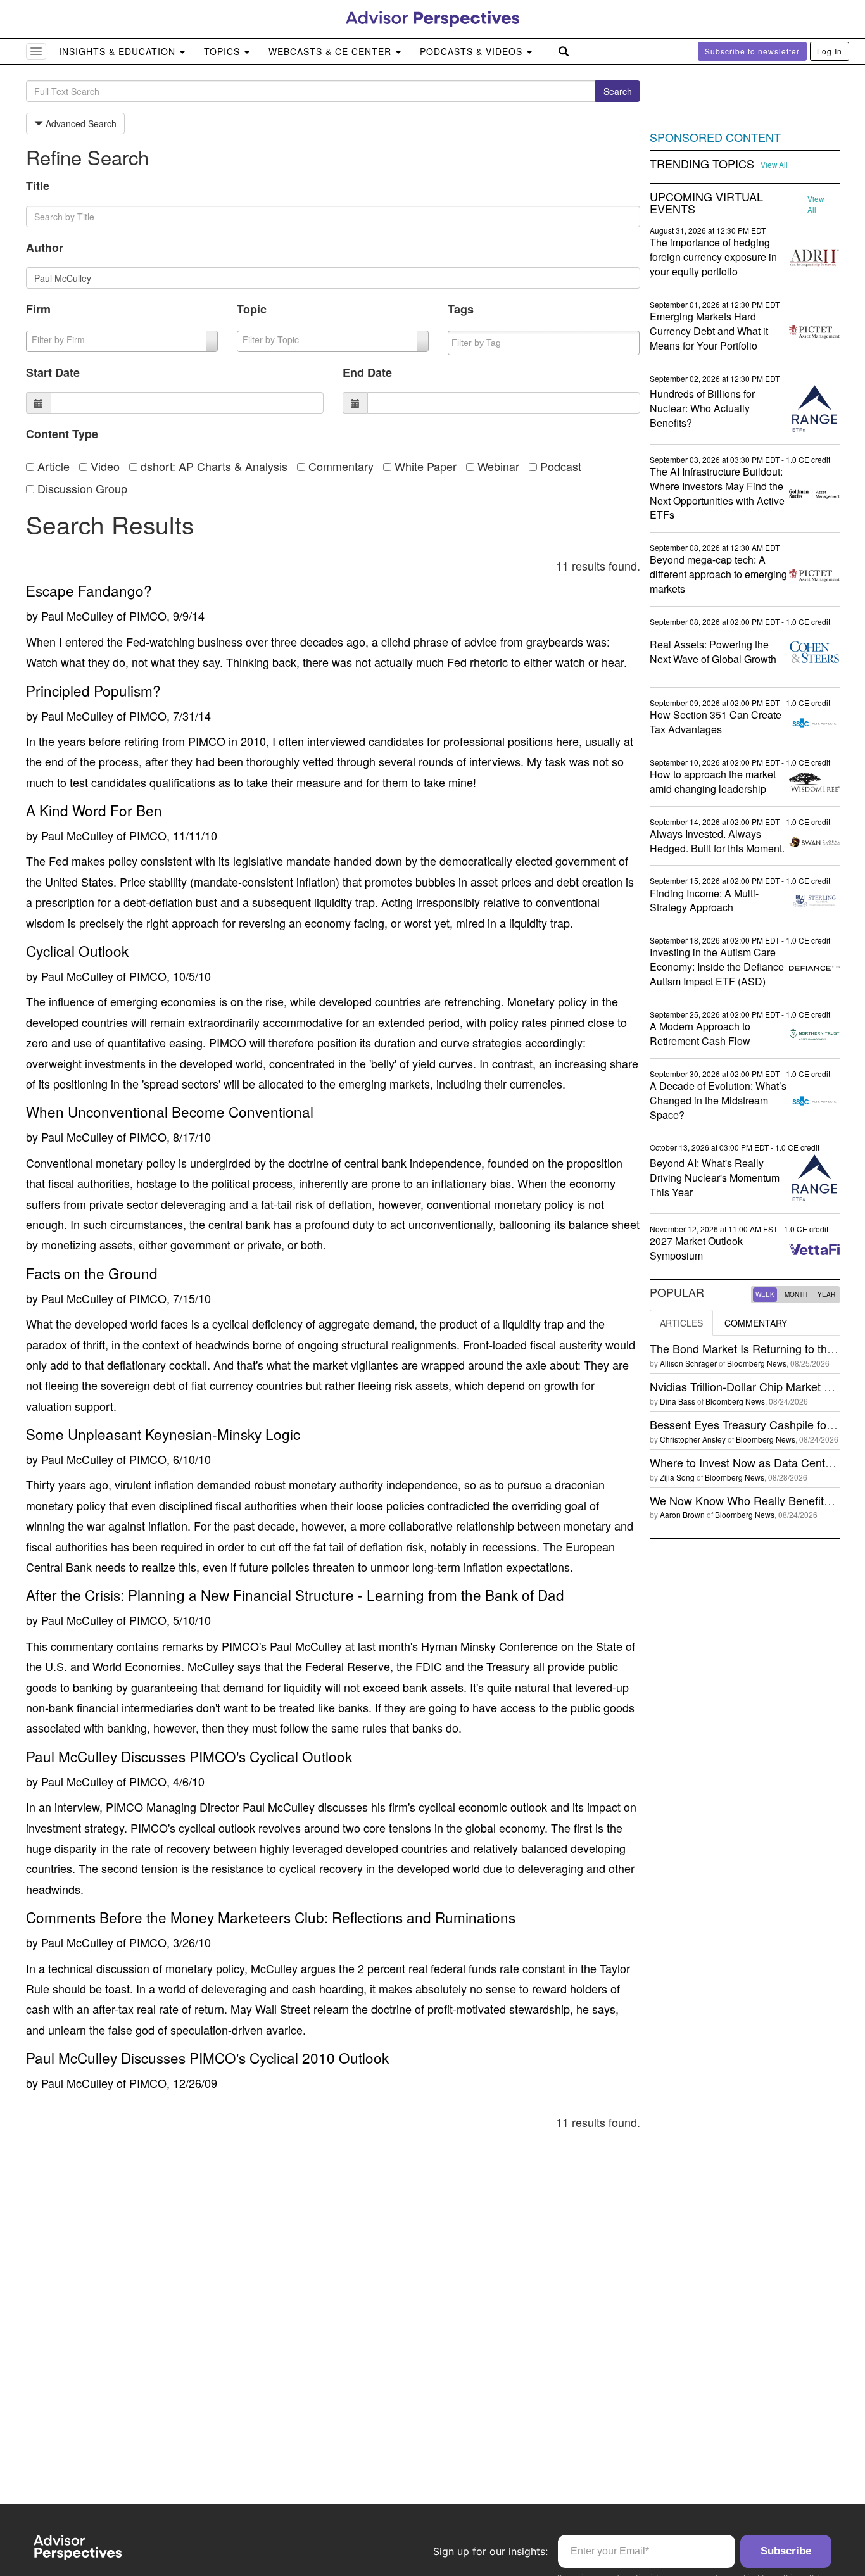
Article (52, 466)
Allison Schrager (688, 1363)
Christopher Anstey (693, 1439)
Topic (252, 309)
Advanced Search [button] (80, 123)
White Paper (424, 466)
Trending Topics (702, 164)
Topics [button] (224, 51)
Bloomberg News (757, 1363)
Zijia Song (677, 1477)
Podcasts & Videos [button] (473, 51)
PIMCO (148, 616)
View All (774, 165)
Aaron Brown (682, 1514)
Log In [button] (830, 51)
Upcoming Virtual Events (706, 203)
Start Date (53, 372)
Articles (681, 1323)
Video (104, 466)
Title (38, 186)
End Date (367, 372)
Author (45, 248)
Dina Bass (678, 1401)
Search (618, 91)
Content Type (62, 434)
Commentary (339, 466)
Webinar (497, 466)
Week (765, 1294)
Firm (38, 309)
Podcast (559, 466)
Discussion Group (81, 488)
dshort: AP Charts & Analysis (212, 466)
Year (826, 1294)
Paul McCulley (77, 616)
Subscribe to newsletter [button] (752, 51)
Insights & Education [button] (119, 51)
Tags (461, 309)
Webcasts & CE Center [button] (331, 51)
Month (796, 1294)
